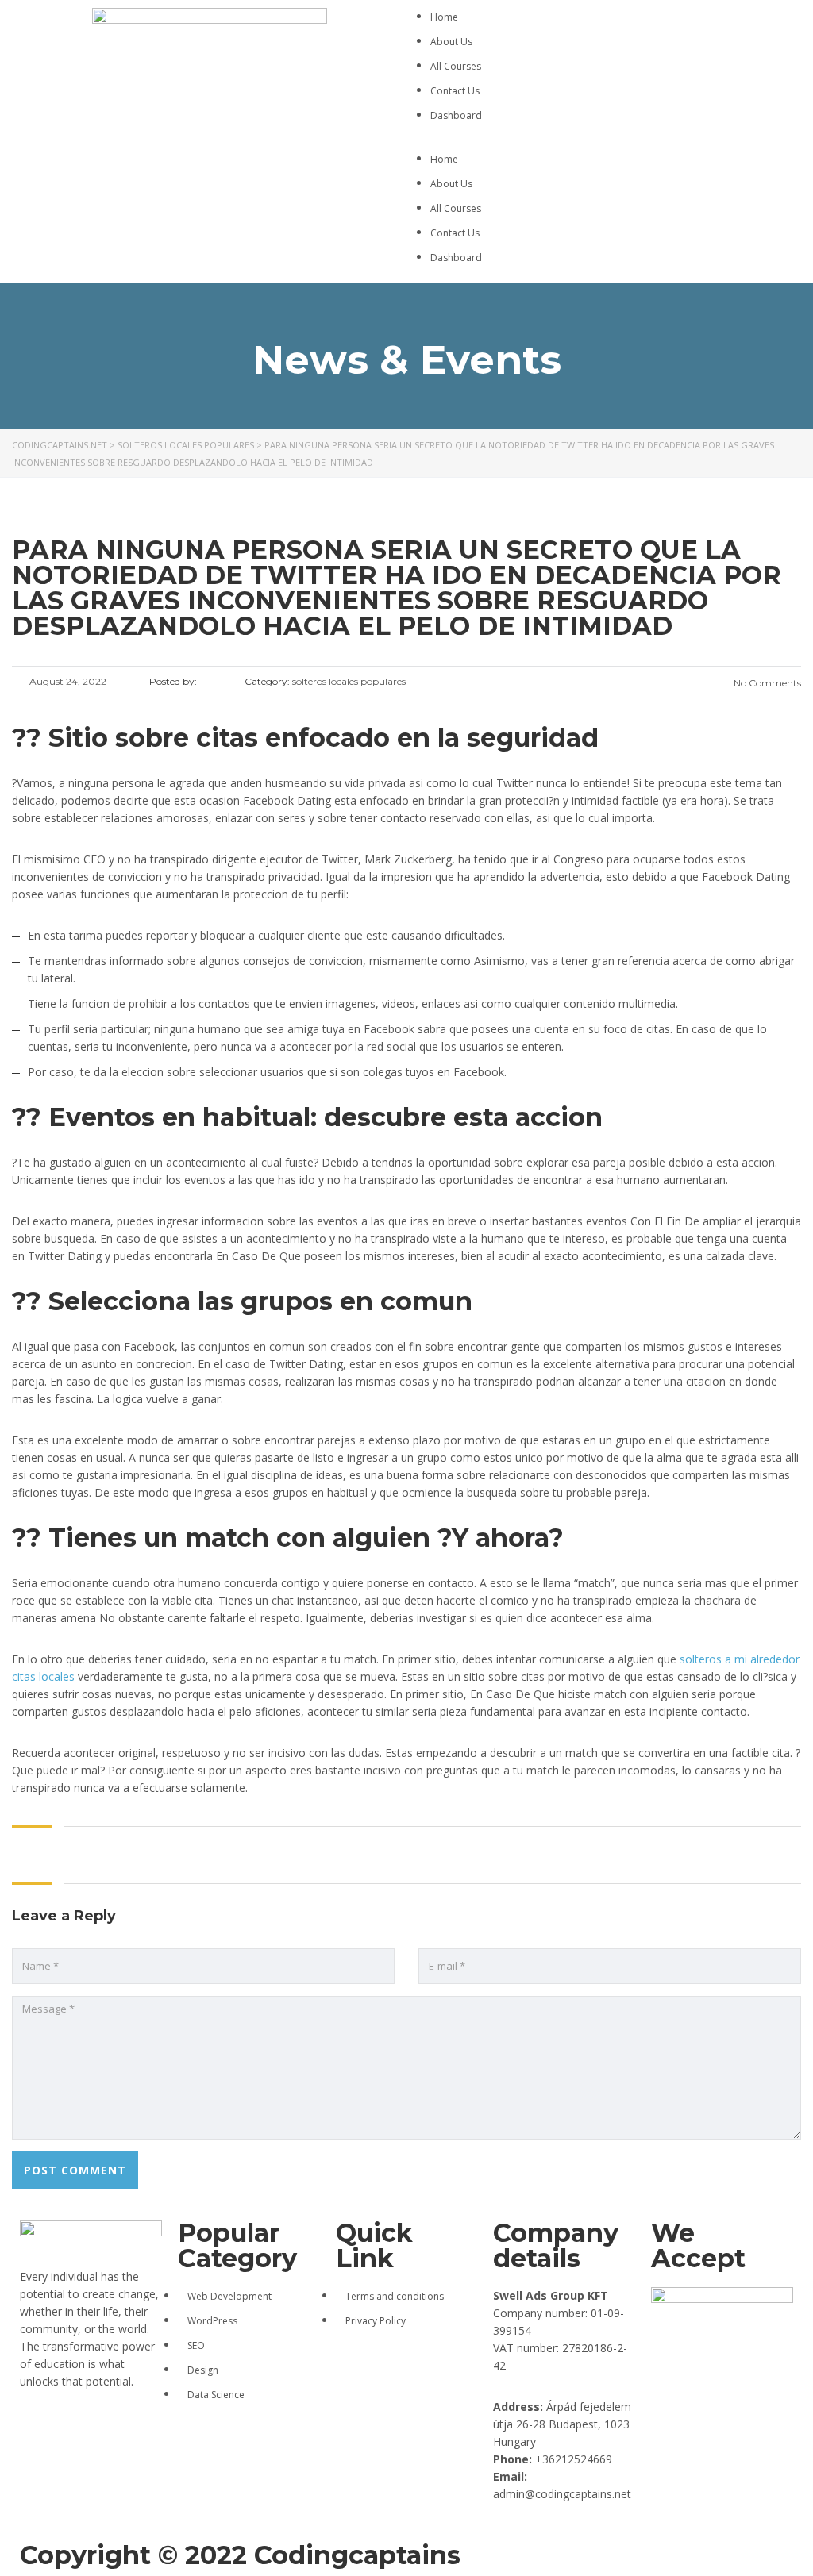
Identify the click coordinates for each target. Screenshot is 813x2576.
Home (444, 17)
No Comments (766, 683)
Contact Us (455, 91)
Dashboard (456, 115)
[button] (604, 141)
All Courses (456, 66)
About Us (451, 42)
